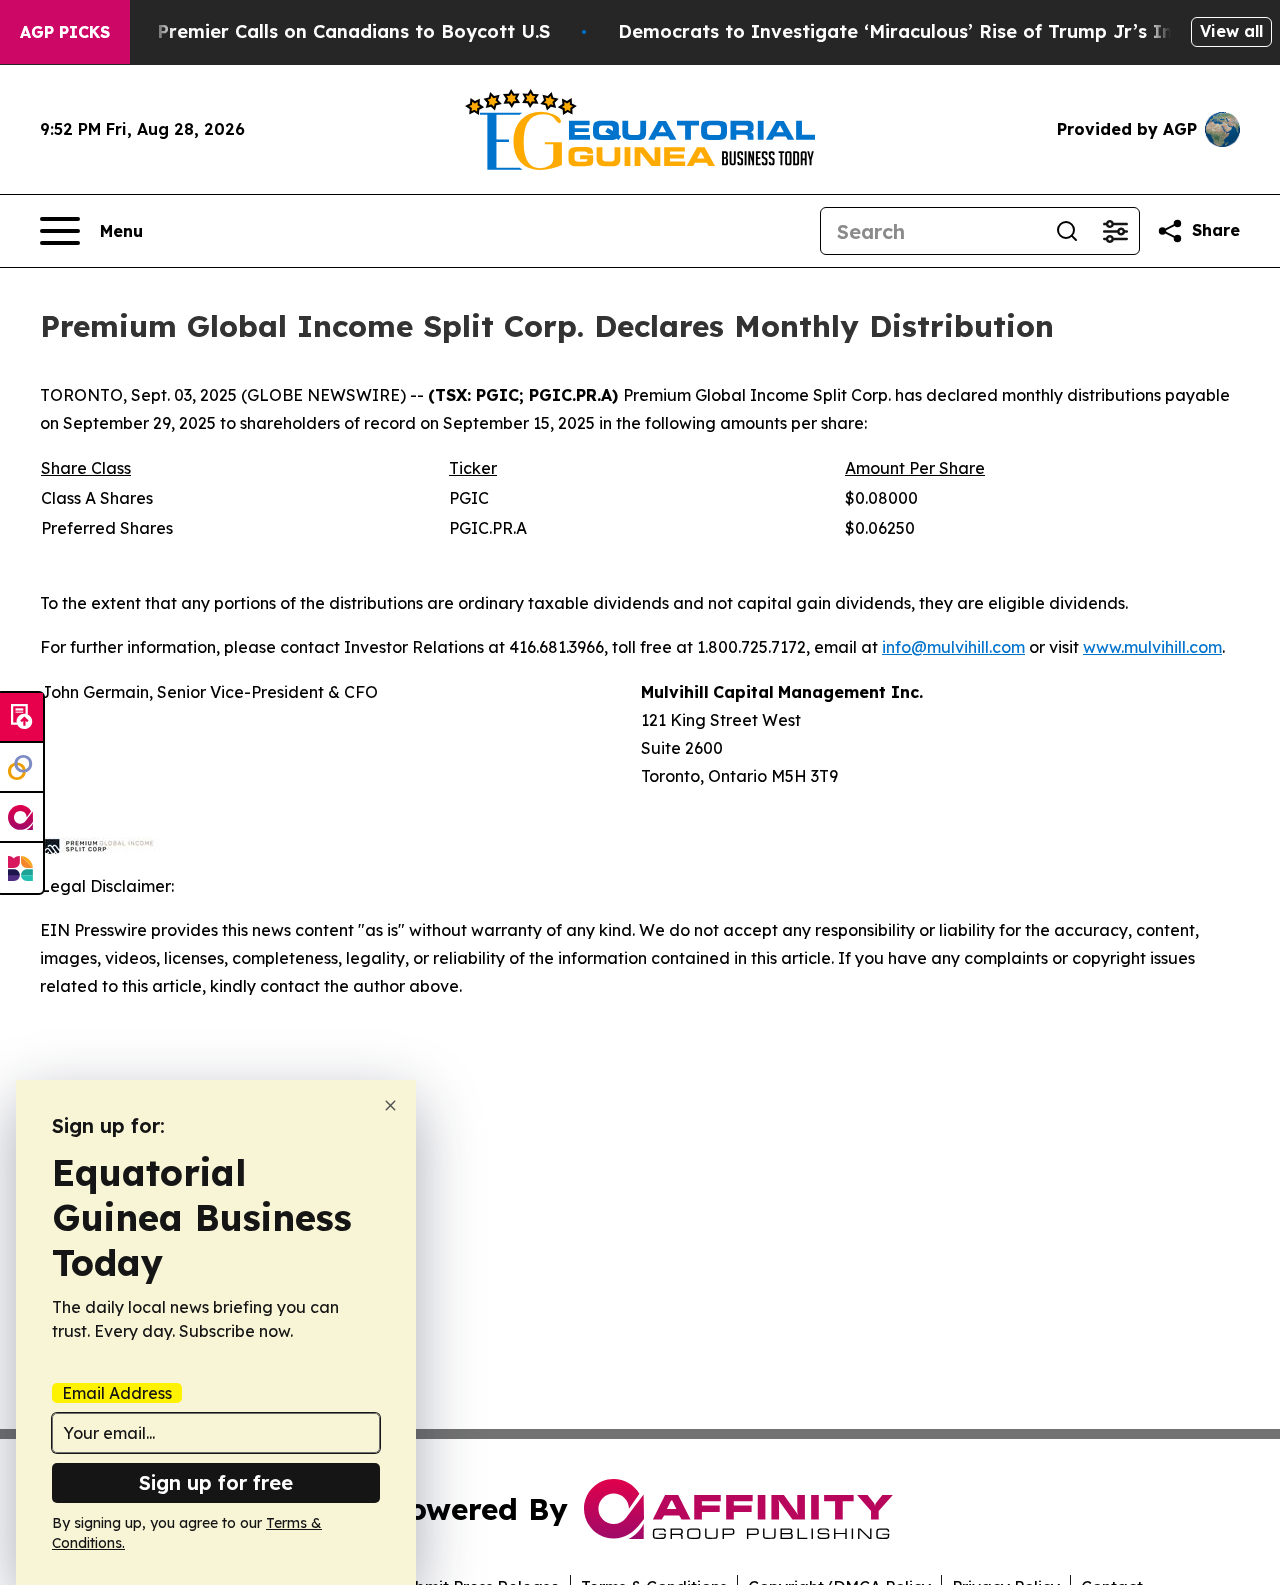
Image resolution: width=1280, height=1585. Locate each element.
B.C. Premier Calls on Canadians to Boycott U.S (334, 31)
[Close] (390, 1105)
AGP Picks (65, 32)
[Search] (1067, 231)
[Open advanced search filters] (1115, 231)
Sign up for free (216, 1482)
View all (1231, 31)
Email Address (117, 1393)
